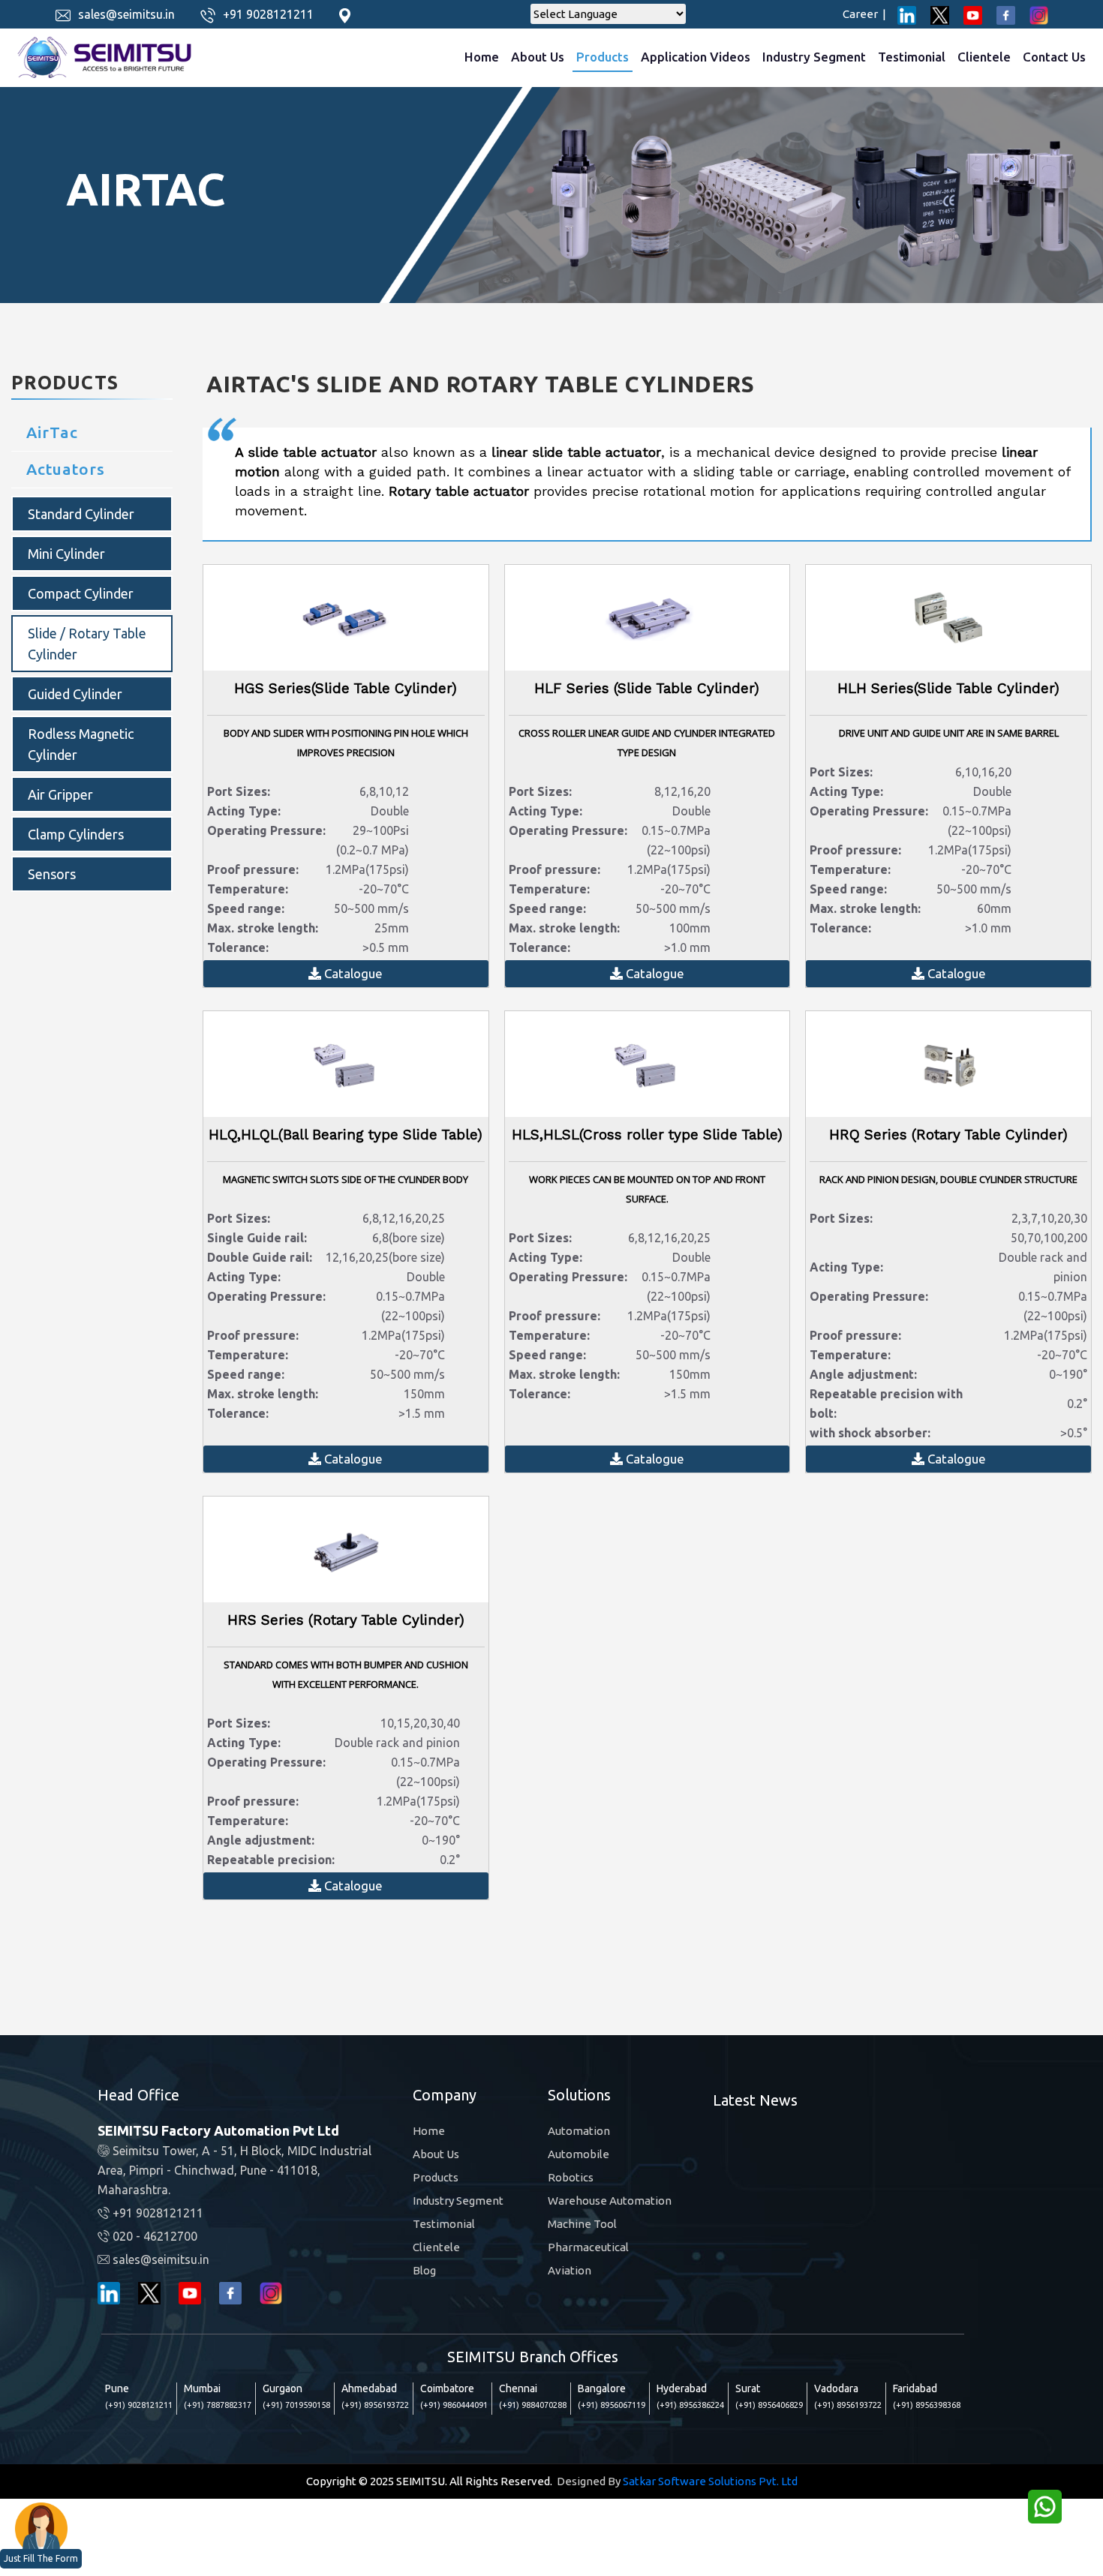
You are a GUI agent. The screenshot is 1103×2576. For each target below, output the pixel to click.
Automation (579, 2131)
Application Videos (696, 57)
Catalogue (352, 973)
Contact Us (1054, 57)
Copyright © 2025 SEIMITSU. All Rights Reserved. (429, 2481)
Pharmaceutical (588, 2247)
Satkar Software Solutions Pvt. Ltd (710, 2481)
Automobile (579, 2154)
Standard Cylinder (81, 514)
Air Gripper (60, 794)
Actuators (66, 469)
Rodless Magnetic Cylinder (81, 744)
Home (482, 57)
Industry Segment (814, 57)
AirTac (52, 432)
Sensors (52, 874)
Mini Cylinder (66, 554)
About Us (538, 57)
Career (864, 14)
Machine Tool (582, 2224)
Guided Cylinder (75, 694)
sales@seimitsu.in (126, 14)
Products (603, 57)
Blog (424, 2270)
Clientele (984, 57)
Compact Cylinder (81, 593)
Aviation (570, 2270)
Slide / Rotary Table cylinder (87, 644)
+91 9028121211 (268, 14)
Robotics (571, 2177)
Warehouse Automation (610, 2201)
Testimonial (912, 57)
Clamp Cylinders (76, 834)
